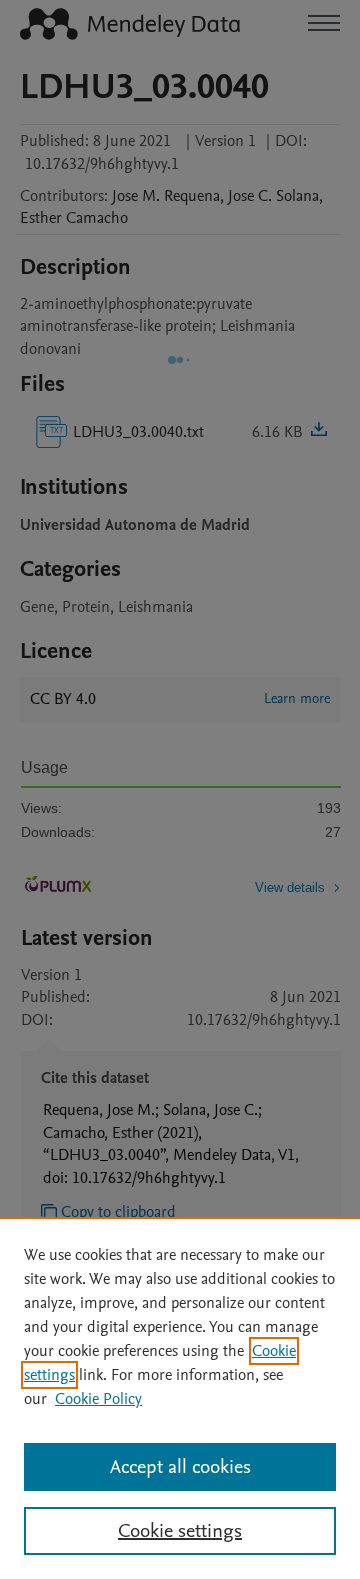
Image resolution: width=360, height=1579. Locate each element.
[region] (180, 1398)
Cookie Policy (98, 1399)
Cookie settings (180, 1531)
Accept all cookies (180, 1467)
